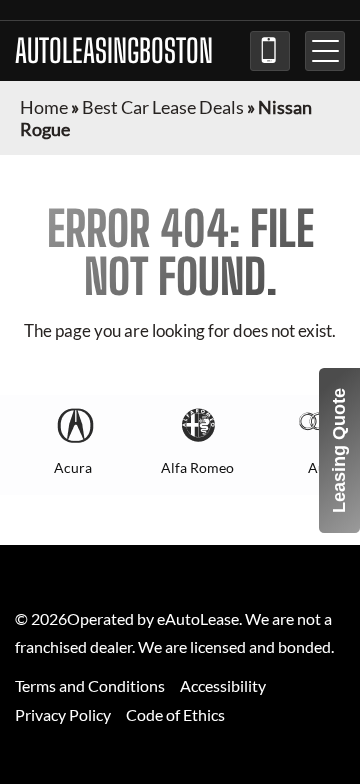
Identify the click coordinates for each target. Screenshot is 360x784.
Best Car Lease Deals (163, 107)
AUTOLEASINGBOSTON (114, 51)
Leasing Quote (339, 450)
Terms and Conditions (90, 685)
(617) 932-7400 (270, 51)
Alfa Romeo (197, 467)
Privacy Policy (63, 714)
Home (44, 107)
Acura (73, 467)
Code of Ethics (175, 714)
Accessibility (223, 685)
